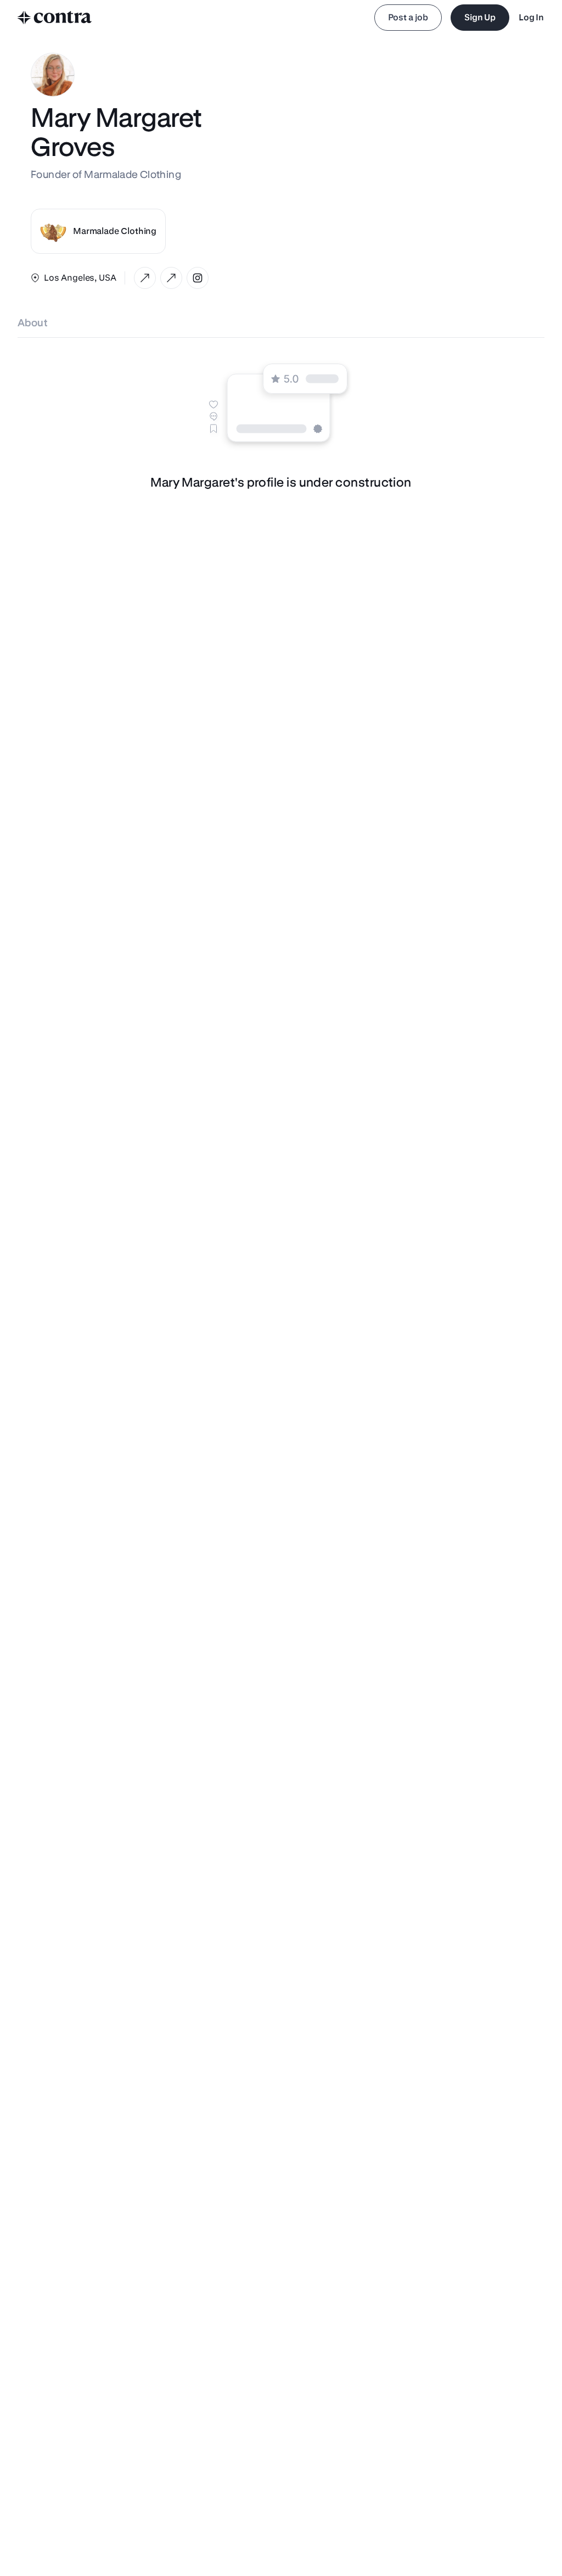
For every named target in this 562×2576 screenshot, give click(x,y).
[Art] (171, 278)
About (33, 323)
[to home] (55, 18)
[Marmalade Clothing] (145, 278)
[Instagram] (198, 278)
